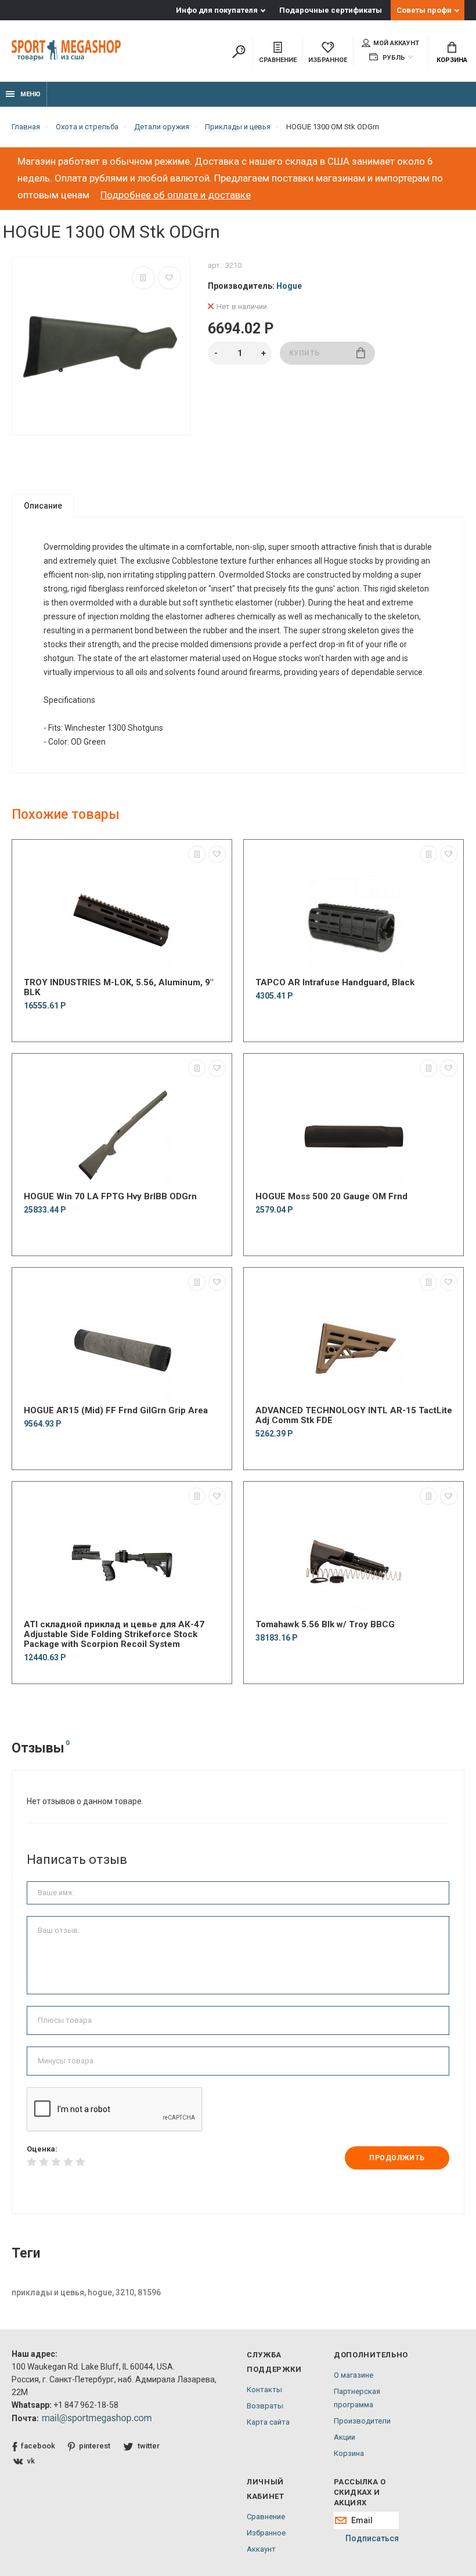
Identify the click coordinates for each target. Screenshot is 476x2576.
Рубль (393, 58)
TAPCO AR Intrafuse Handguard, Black (335, 983)
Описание (43, 506)
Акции (345, 2437)
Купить (305, 353)
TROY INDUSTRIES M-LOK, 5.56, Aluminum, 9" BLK (118, 988)
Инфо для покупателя (217, 10)
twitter (149, 2446)
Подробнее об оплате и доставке (176, 195)
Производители (362, 2421)
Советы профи (424, 10)
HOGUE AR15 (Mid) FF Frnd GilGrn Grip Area (116, 1411)
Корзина (452, 60)
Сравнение (266, 2517)
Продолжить (397, 2158)
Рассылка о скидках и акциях (360, 2492)
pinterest (95, 2446)
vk (31, 2461)
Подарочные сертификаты (331, 10)
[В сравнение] (143, 278)
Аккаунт (261, 2549)
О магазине (354, 2375)
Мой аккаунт (396, 43)
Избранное (266, 2533)
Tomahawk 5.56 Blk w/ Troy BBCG (325, 1625)
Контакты (264, 2390)
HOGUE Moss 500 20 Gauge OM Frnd (331, 1197)
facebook (38, 2446)
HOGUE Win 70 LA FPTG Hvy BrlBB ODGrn (110, 1197)
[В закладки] (170, 278)
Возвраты (265, 2406)
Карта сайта (268, 2422)
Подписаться (372, 2538)
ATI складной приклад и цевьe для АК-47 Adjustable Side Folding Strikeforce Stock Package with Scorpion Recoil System (114, 1635)
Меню (30, 94)
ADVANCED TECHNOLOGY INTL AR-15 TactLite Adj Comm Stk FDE (354, 1416)
